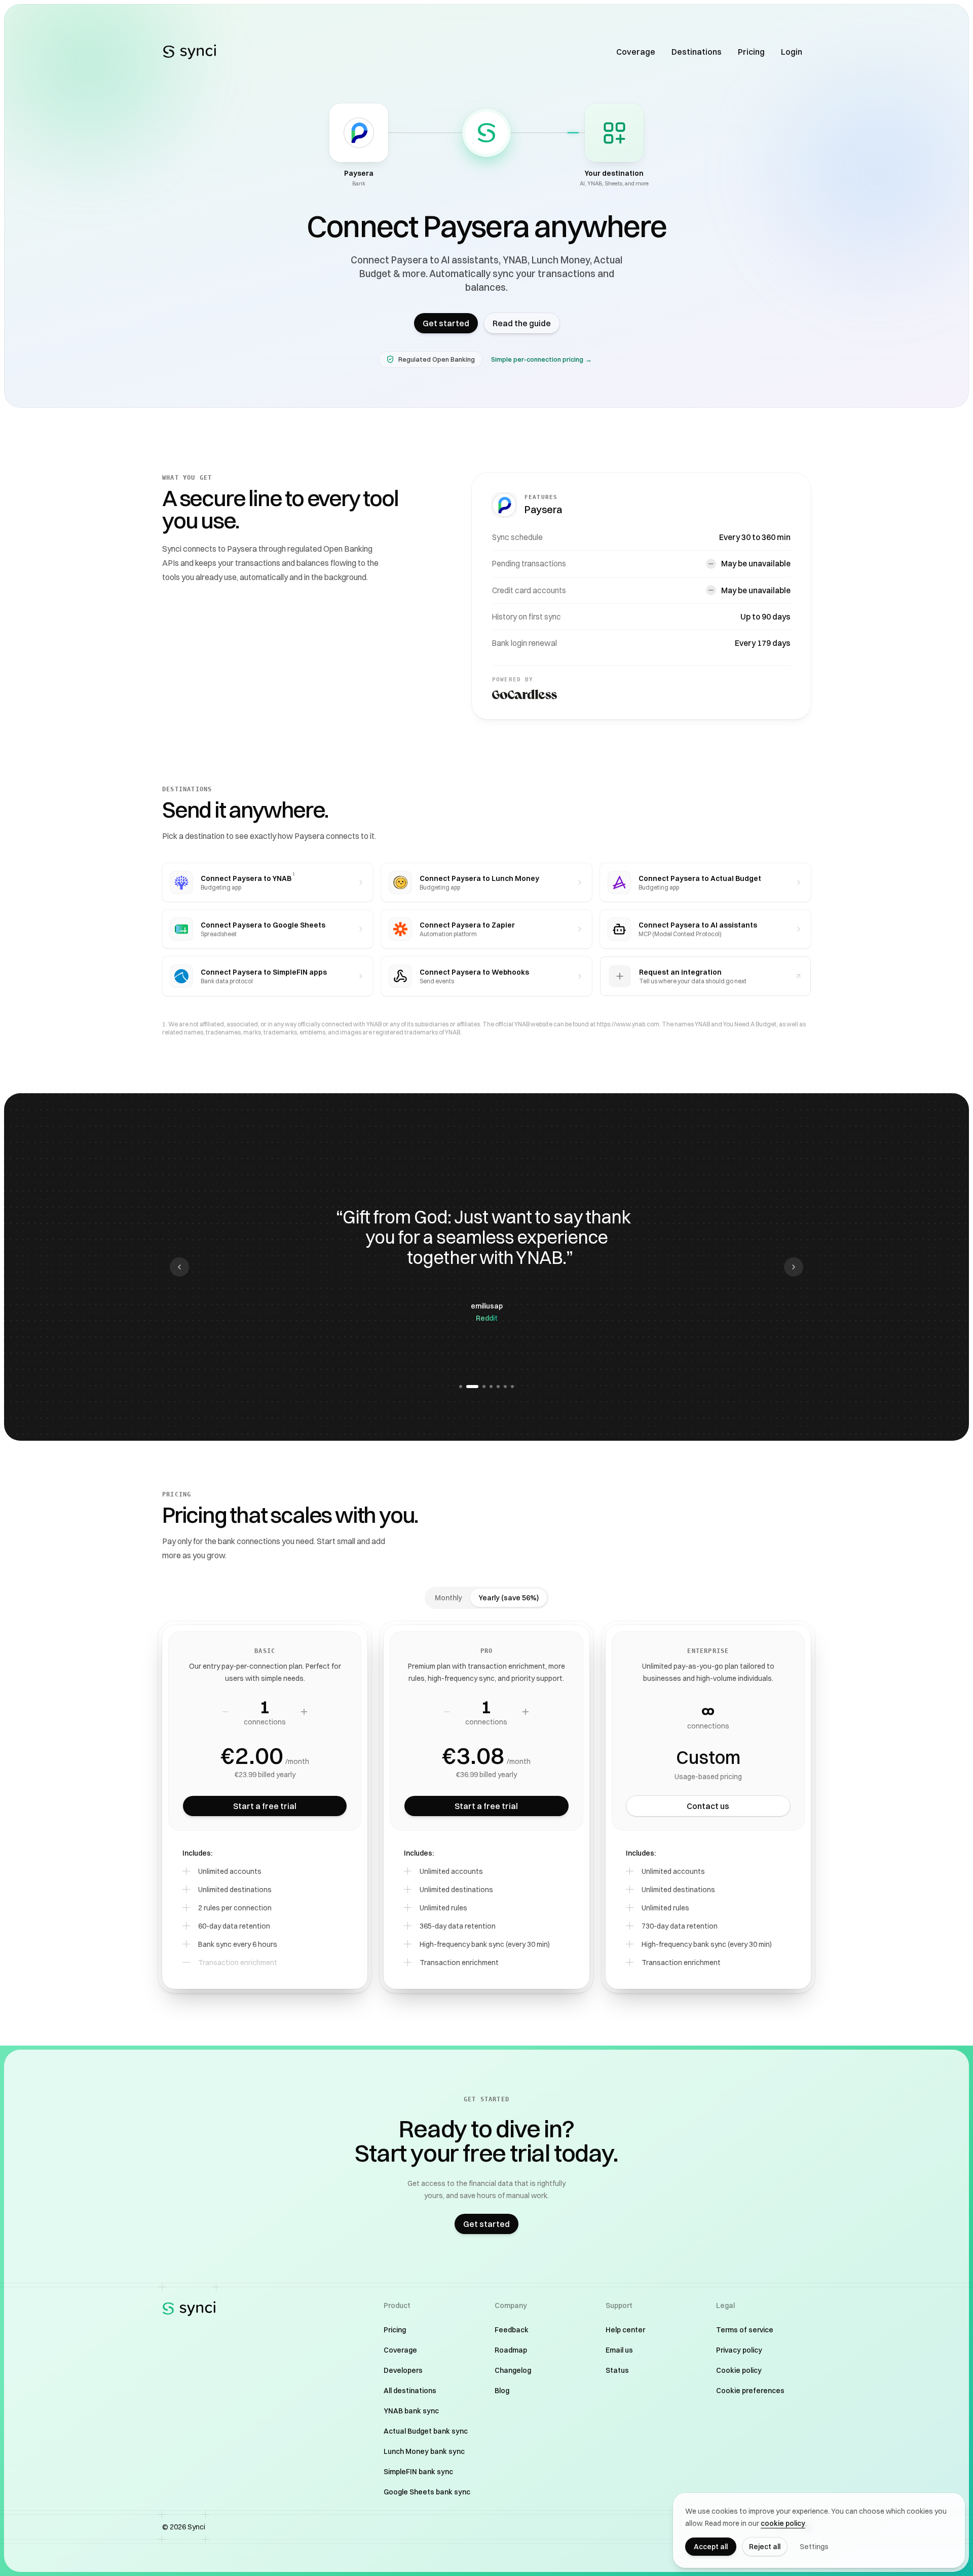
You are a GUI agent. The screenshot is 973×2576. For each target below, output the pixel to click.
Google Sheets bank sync (427, 2492)
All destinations (410, 2391)
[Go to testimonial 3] (479, 1387)
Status (617, 2370)
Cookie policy (739, 2370)
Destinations (697, 52)
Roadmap (511, 2350)
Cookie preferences (750, 2391)
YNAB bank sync (411, 2411)
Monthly (448, 1598)
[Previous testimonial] (179, 1267)
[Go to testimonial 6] (505, 1387)
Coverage (636, 52)
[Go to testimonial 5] (498, 1387)
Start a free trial (265, 1806)
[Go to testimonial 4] (491, 1387)
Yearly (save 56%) (509, 1598)
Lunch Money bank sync (424, 2451)
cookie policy (783, 2523)
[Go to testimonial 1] (461, 1387)
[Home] (190, 52)
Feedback (512, 2330)
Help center (625, 2330)
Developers (403, 2370)
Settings (814, 2547)
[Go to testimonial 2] (468, 1387)
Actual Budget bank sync (426, 2431)
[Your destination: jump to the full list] (614, 133)
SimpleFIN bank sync (418, 2472)
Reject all (765, 2547)
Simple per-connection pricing (541, 359)
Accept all (711, 2547)
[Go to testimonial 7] (512, 1387)
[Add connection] (304, 1712)
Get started (446, 323)
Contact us (708, 1806)
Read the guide (522, 323)
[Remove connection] (226, 1712)
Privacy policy (739, 2350)
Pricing (751, 52)
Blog (502, 2391)
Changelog (513, 2370)
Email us (619, 2350)
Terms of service (745, 2330)
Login (792, 52)
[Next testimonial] (794, 1267)
